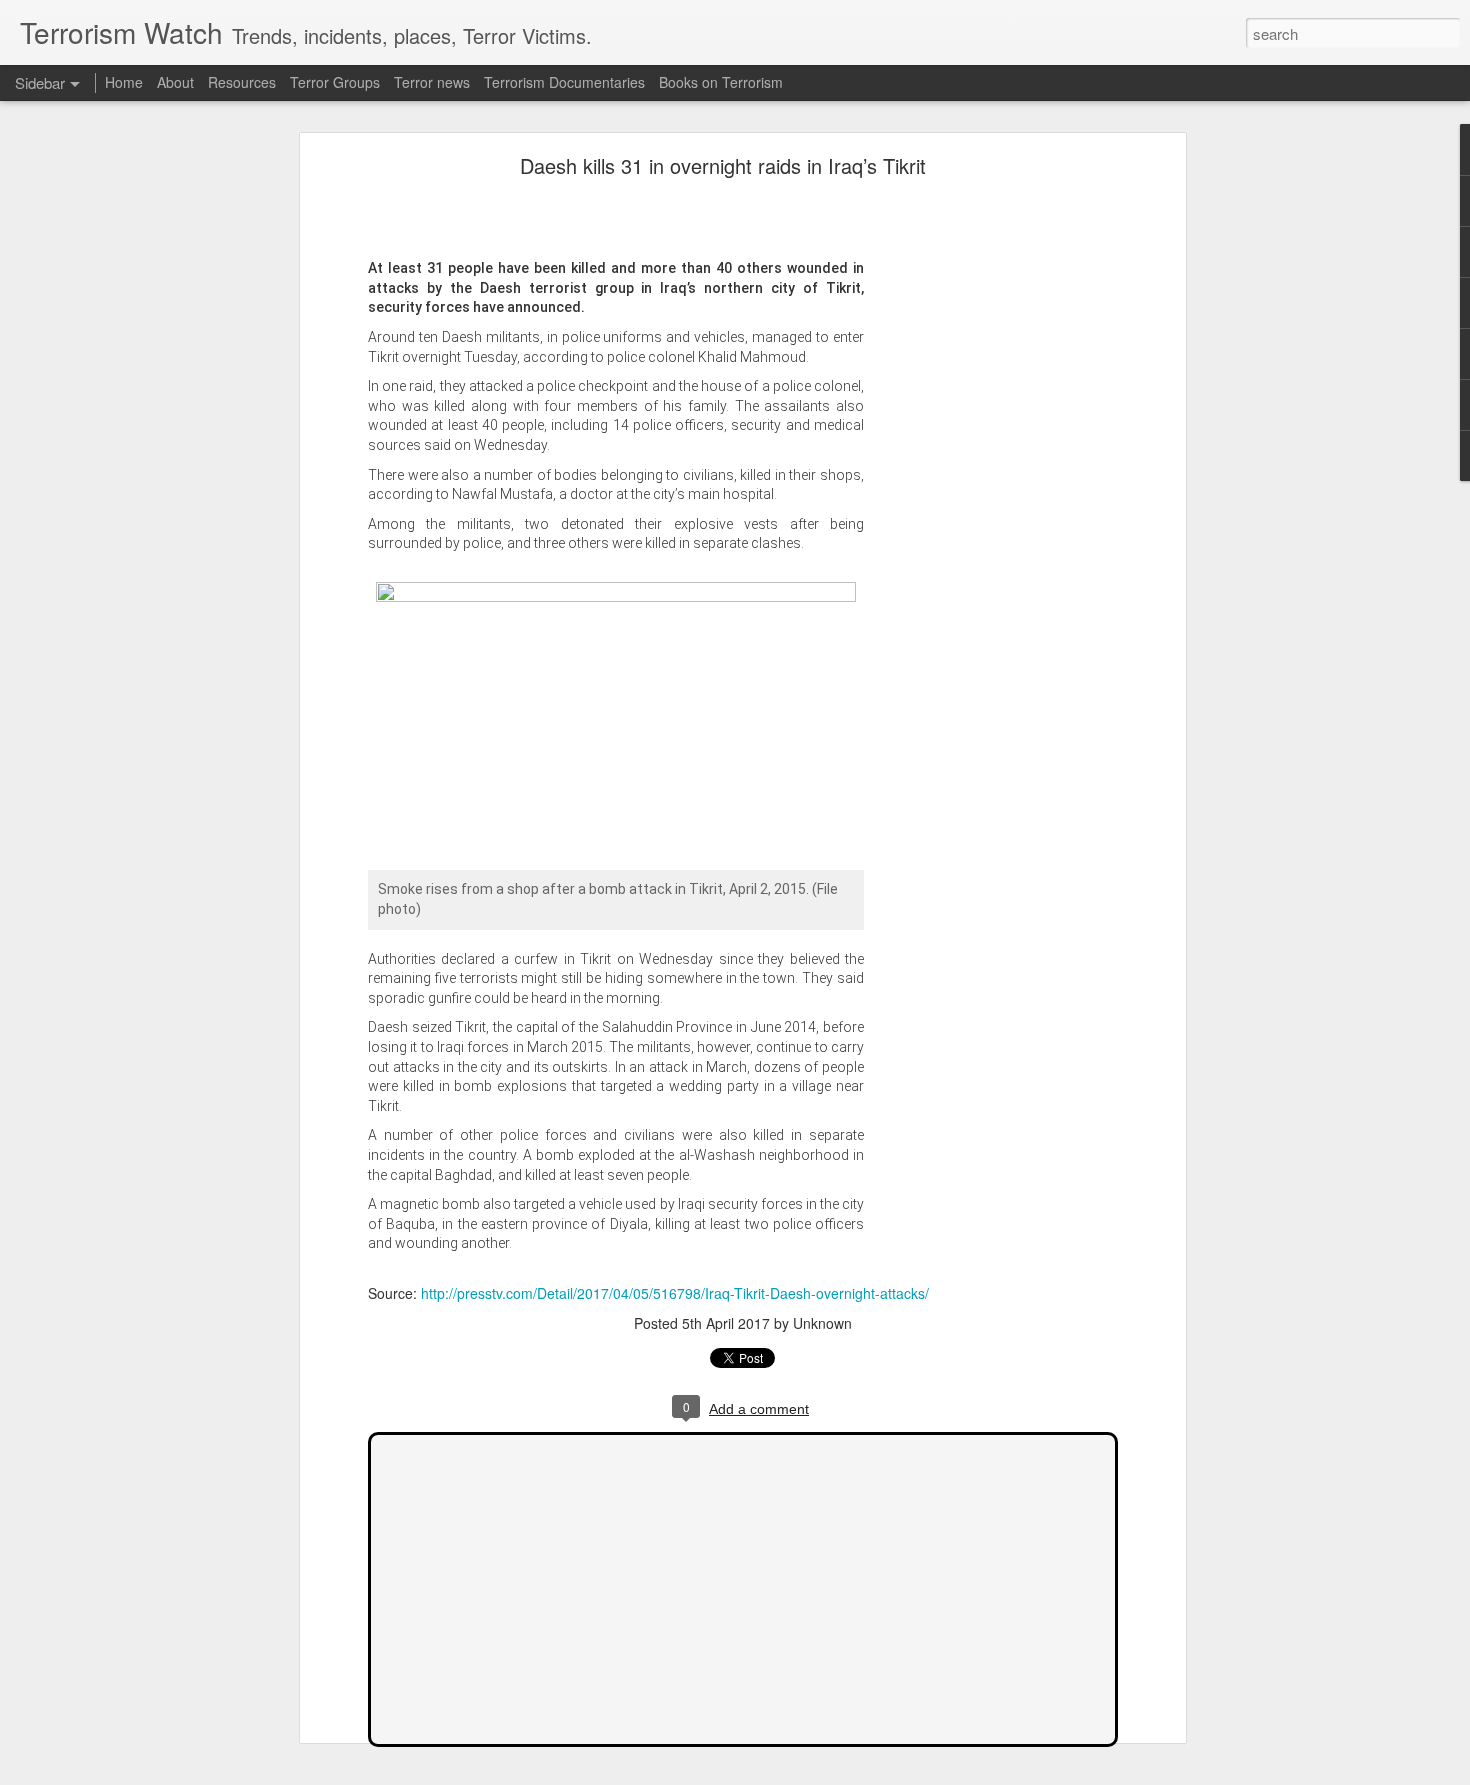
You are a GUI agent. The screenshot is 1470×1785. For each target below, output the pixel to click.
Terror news (432, 82)
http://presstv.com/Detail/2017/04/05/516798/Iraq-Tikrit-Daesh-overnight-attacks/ (675, 1293)
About (175, 82)
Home (124, 82)
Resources (242, 82)
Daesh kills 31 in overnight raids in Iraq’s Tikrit (723, 165)
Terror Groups (335, 82)
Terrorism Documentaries (564, 82)
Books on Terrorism (721, 82)
